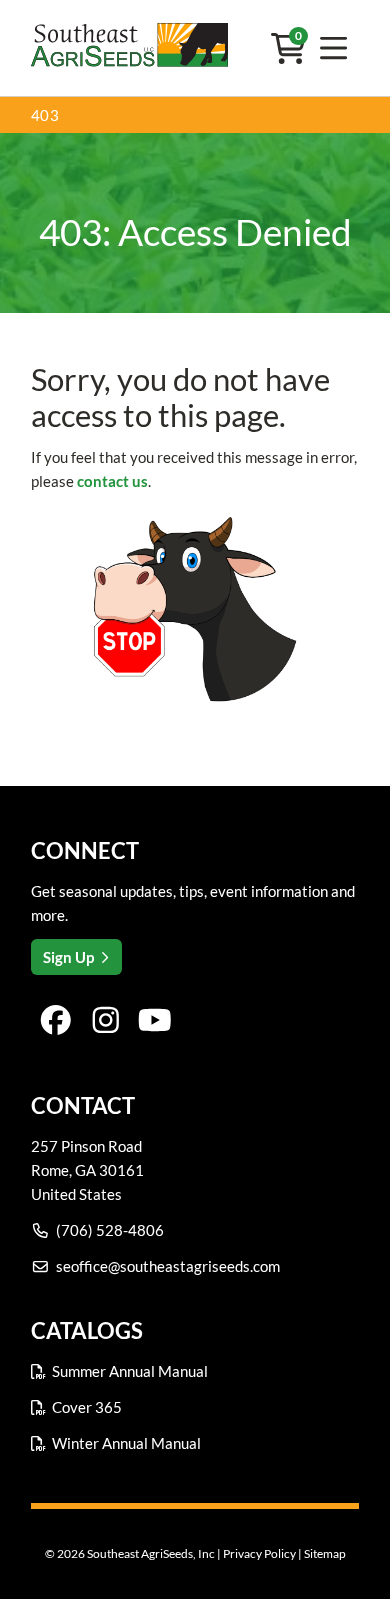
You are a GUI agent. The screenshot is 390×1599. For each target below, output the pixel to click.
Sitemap (325, 1553)
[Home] (129, 48)
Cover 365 (87, 1407)
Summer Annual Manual (130, 1371)
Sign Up (68, 957)
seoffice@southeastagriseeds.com (168, 1266)
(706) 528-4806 (110, 1230)
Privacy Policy (259, 1553)
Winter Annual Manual (126, 1443)
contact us (112, 481)
